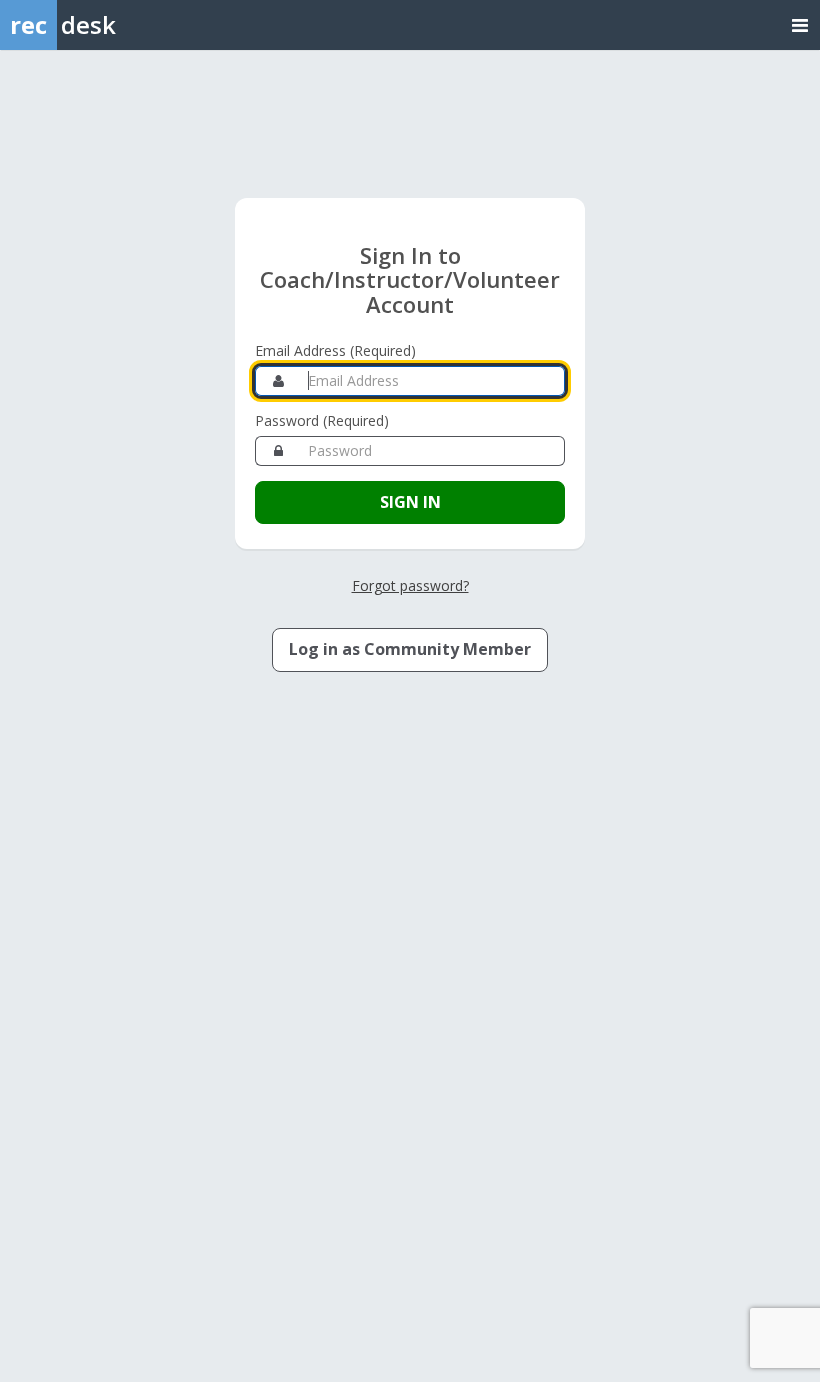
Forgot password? (410, 585)
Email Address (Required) (335, 350)
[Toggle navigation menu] (800, 24)
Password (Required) (322, 420)
